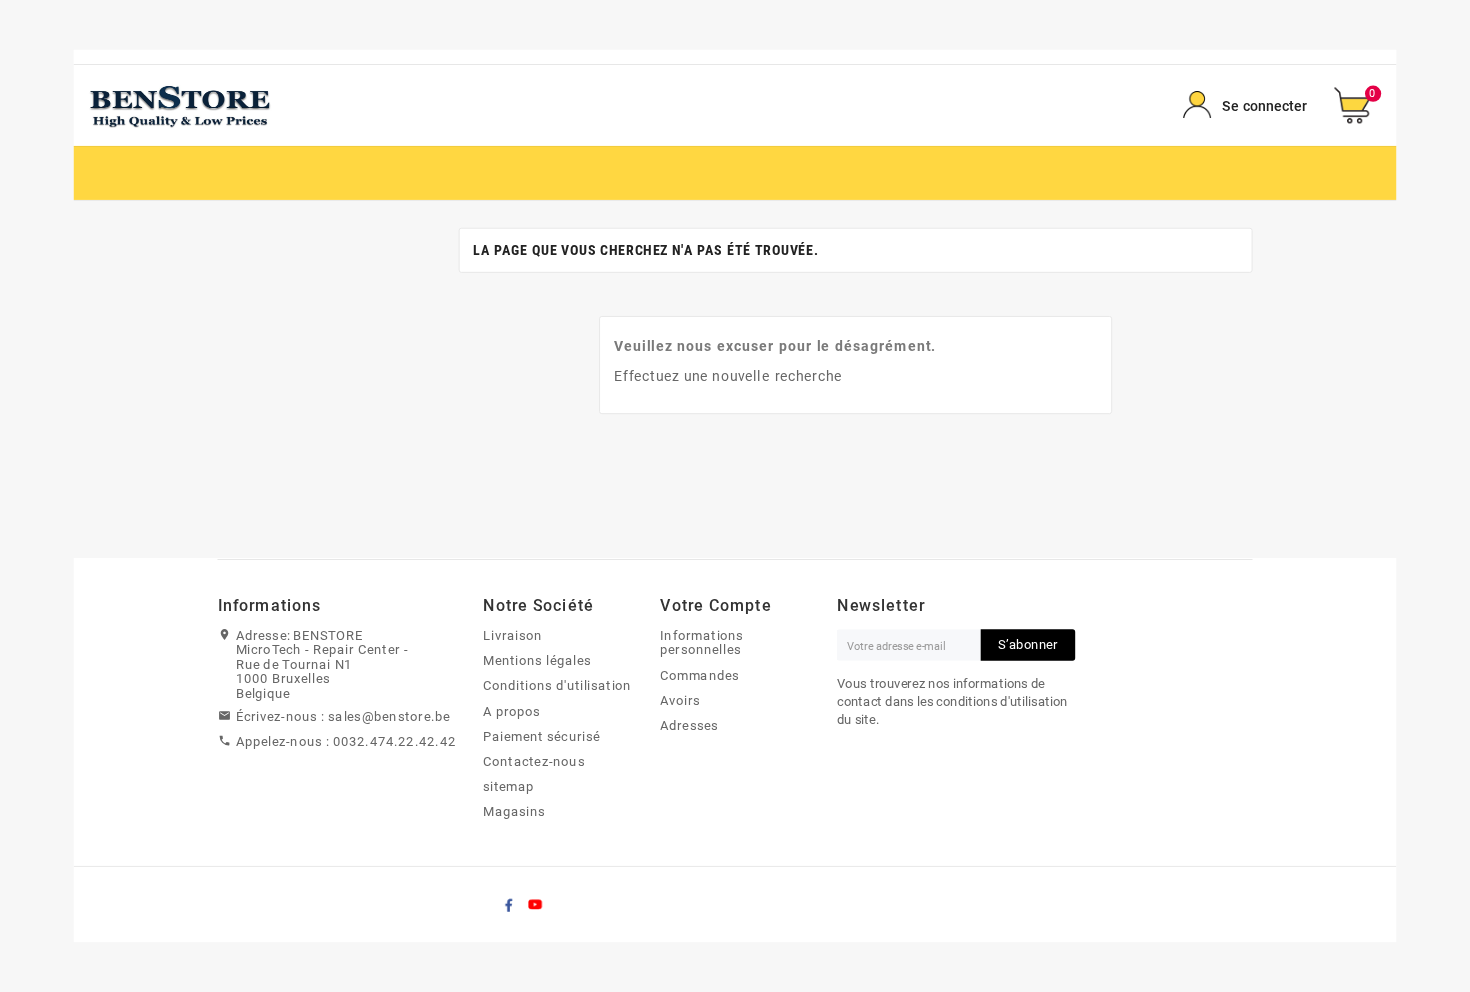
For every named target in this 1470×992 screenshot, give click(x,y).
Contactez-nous (534, 761)
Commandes (699, 675)
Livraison (512, 635)
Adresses (689, 725)
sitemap (508, 787)
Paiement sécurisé (541, 736)
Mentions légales (537, 661)
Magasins (514, 812)
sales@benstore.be (389, 716)
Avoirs (680, 700)
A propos (512, 711)
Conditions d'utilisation (557, 686)
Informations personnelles (702, 642)
